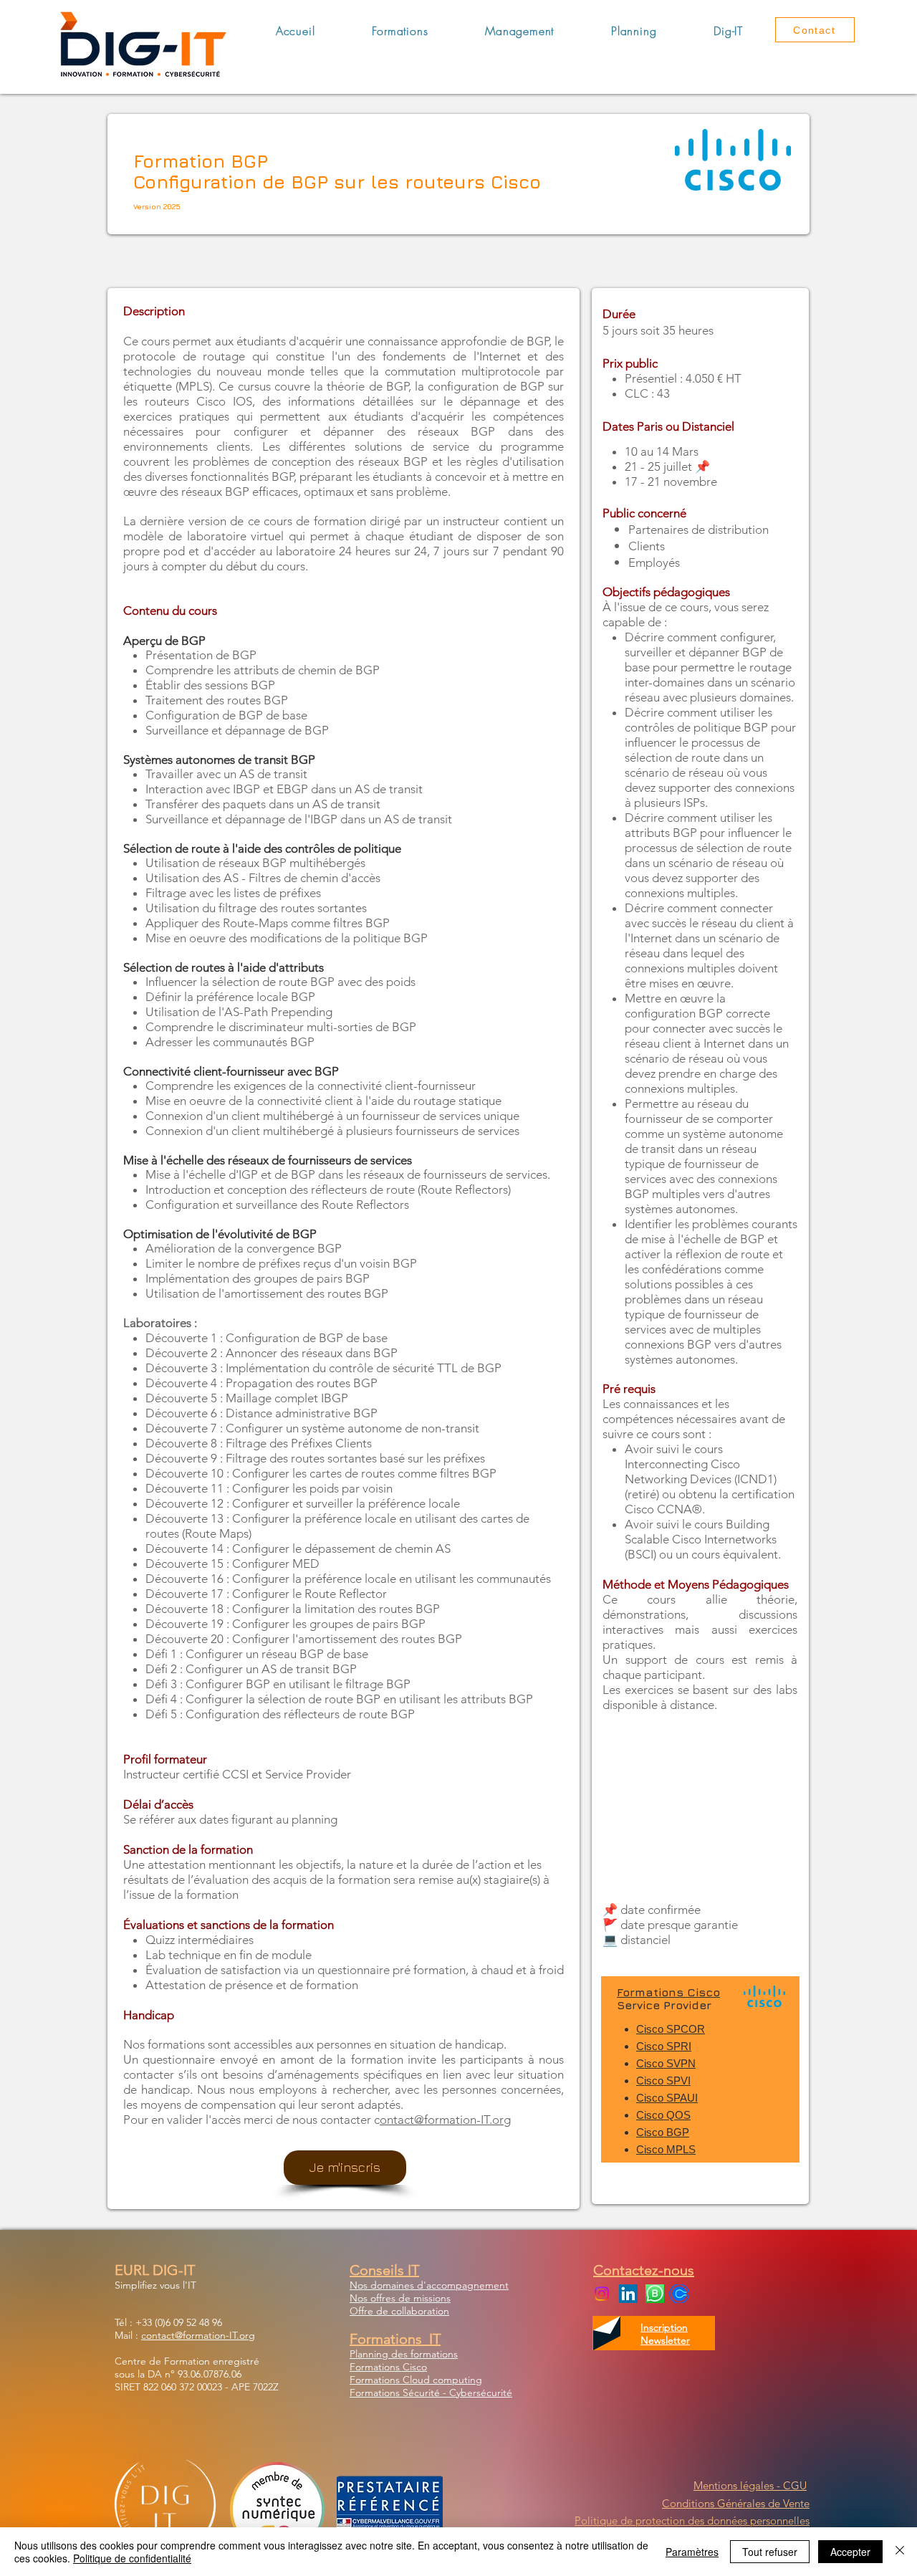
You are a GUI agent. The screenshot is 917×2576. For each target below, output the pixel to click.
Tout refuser (770, 2552)
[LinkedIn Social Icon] (628, 2294)
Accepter (850, 2552)
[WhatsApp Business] (655, 2294)
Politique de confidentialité (132, 2558)
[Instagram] (602, 2294)
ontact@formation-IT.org (445, 2120)
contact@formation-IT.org (198, 2335)
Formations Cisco (668, 1992)
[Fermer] (900, 2552)
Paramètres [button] (692, 2552)
